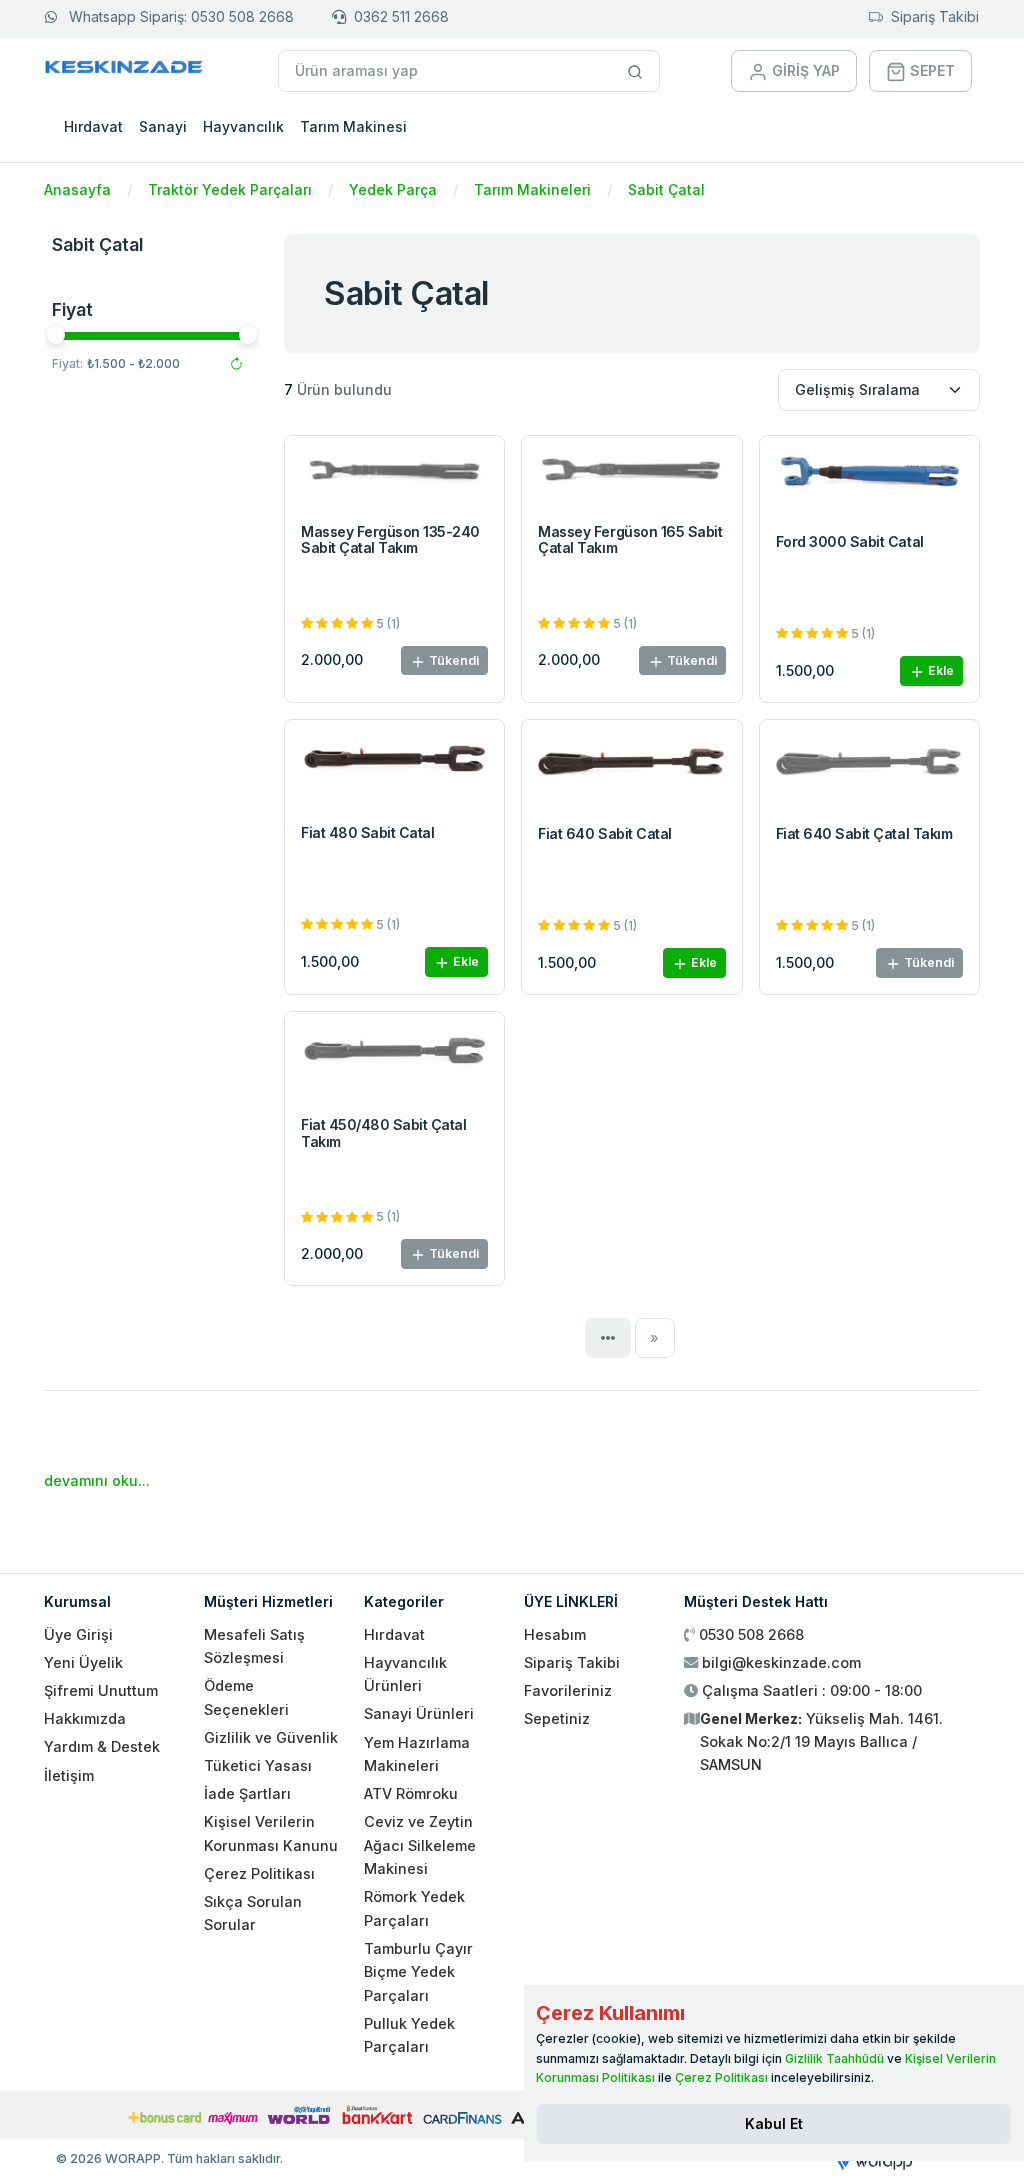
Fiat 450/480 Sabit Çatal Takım (383, 1133)
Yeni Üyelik (83, 1662)
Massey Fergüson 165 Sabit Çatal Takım (630, 540)
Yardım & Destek (102, 1746)
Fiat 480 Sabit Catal (367, 832)
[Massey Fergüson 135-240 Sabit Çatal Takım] (394, 473)
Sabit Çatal (666, 189)
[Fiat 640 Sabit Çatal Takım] (869, 765)
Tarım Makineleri (532, 189)
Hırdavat (93, 126)
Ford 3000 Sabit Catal (850, 541)
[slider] (56, 335)
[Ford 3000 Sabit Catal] (869, 478)
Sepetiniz (557, 1718)
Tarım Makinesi (353, 126)
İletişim (69, 1775)
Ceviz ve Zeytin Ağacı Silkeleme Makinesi (420, 1845)
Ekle (939, 670)
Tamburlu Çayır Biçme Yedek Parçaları (418, 1972)
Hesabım (555, 1634)
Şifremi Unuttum (101, 1690)
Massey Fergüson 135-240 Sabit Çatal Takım (390, 540)
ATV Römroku (411, 1793)
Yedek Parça (393, 189)
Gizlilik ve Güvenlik (271, 1737)
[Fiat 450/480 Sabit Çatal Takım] (394, 1057)
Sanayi (163, 126)
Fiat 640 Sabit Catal (604, 833)
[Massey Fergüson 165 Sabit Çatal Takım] (631, 473)
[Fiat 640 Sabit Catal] (631, 765)
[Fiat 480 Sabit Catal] (394, 765)
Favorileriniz (568, 1690)
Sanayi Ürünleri (419, 1713)
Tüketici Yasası (258, 1765)
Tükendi (452, 660)
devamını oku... (97, 1480)
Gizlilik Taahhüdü (834, 2058)
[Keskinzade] (124, 70)
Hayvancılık (243, 126)
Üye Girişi (78, 1634)
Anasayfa (77, 189)
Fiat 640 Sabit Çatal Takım (864, 833)
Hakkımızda (85, 1718)
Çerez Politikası (259, 1873)
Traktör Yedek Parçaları (230, 189)
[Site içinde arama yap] (635, 71)
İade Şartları (247, 1793)
